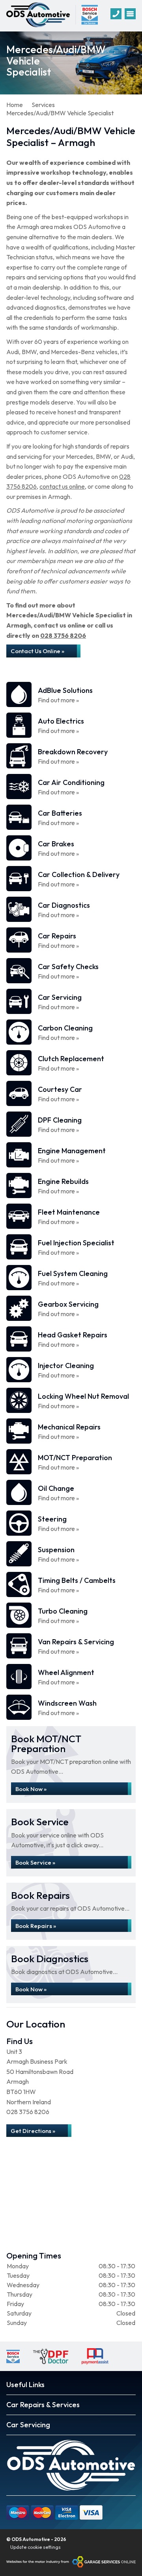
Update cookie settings (35, 2547)
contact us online (62, 486)
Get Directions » (33, 2131)
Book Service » (35, 1862)
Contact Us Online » (37, 651)
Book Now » (31, 1789)
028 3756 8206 (63, 635)
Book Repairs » (36, 1926)
